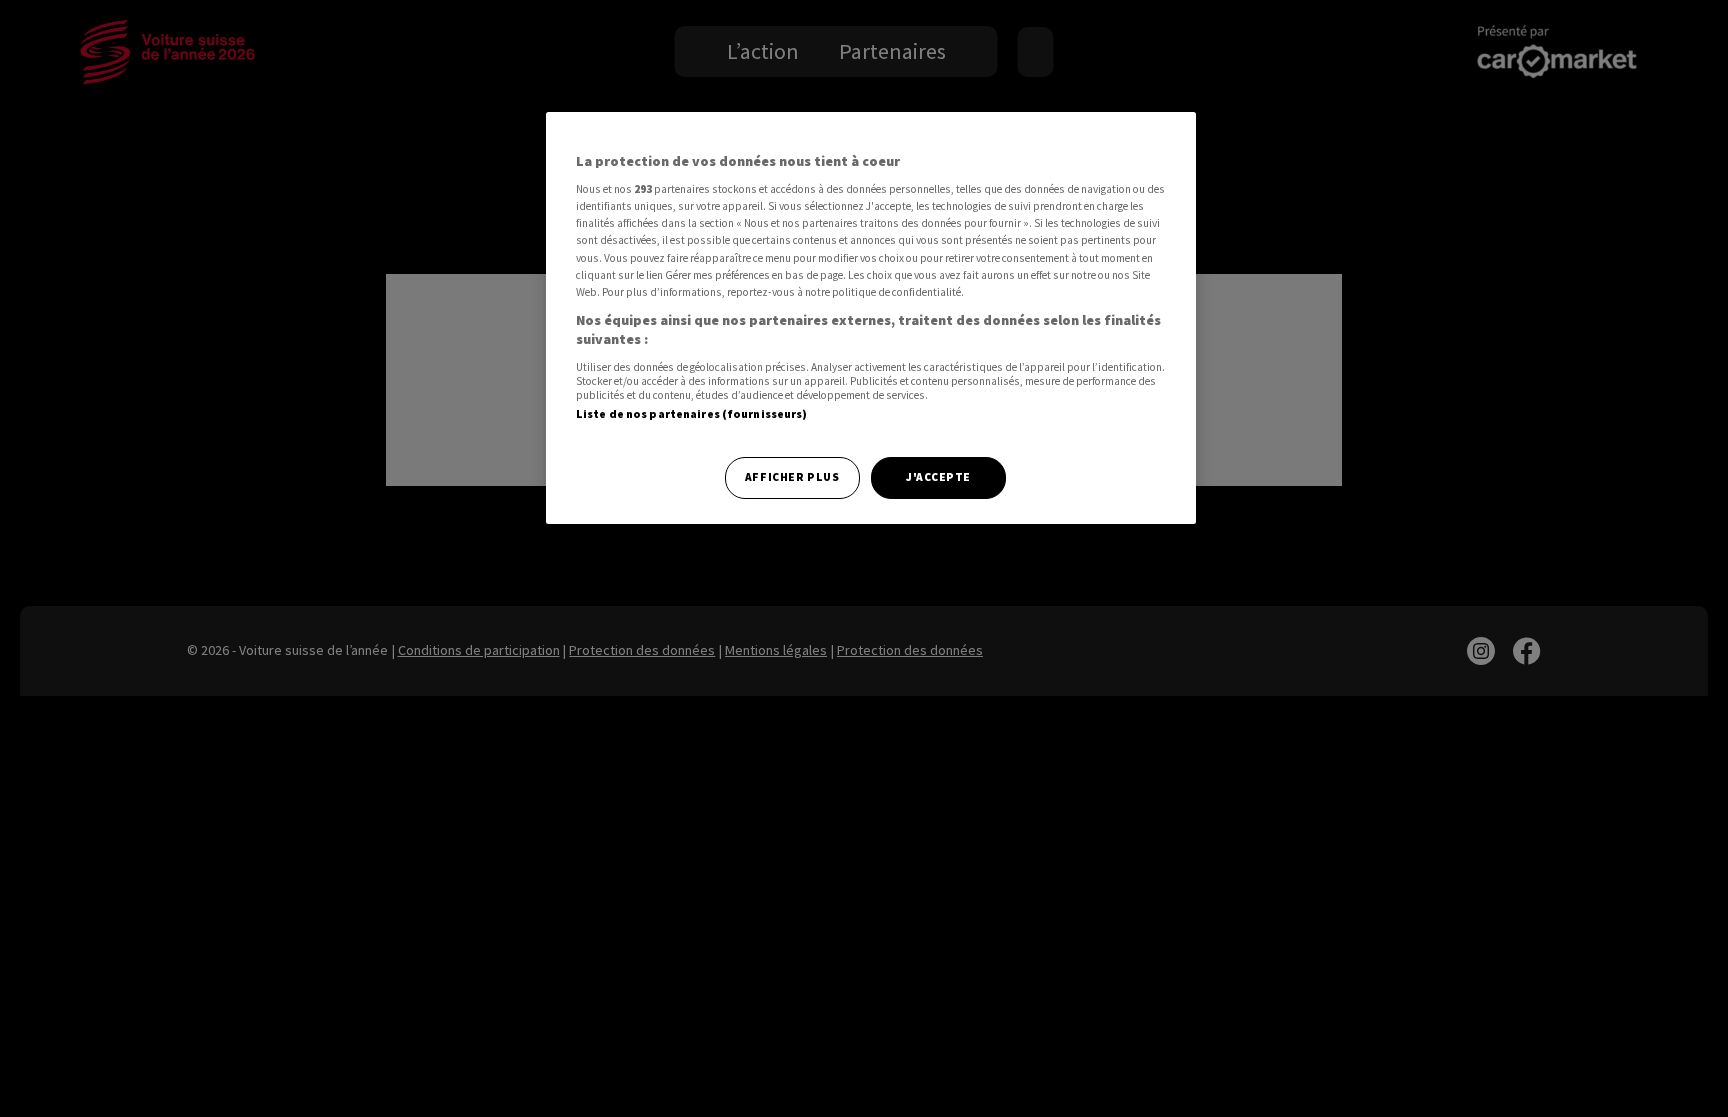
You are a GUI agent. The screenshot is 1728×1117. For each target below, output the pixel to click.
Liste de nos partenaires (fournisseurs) (691, 414)
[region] (871, 318)
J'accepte (938, 477)
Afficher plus (792, 477)
